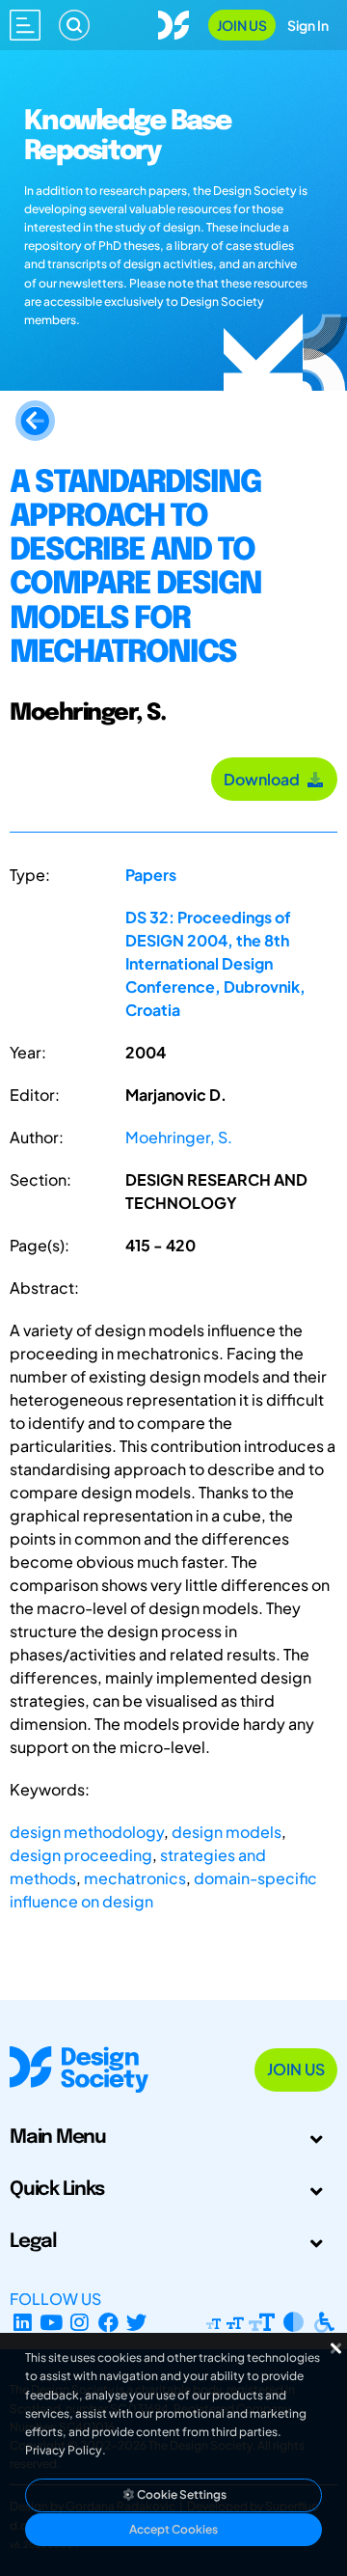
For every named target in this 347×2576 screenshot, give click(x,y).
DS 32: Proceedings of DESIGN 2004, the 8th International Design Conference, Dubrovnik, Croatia (215, 963)
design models (227, 1832)
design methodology (87, 1832)
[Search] (74, 25)
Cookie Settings (181, 2494)
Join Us (242, 25)
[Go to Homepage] (173, 23)
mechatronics (135, 1878)
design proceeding (81, 1855)
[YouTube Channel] (52, 2322)
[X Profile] (137, 2322)
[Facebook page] (108, 2322)
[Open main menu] (25, 25)
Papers (151, 875)
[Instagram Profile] (80, 2322)
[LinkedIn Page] (23, 2322)
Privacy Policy (64, 2450)
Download (265, 779)
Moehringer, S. (179, 1137)
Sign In (308, 25)
